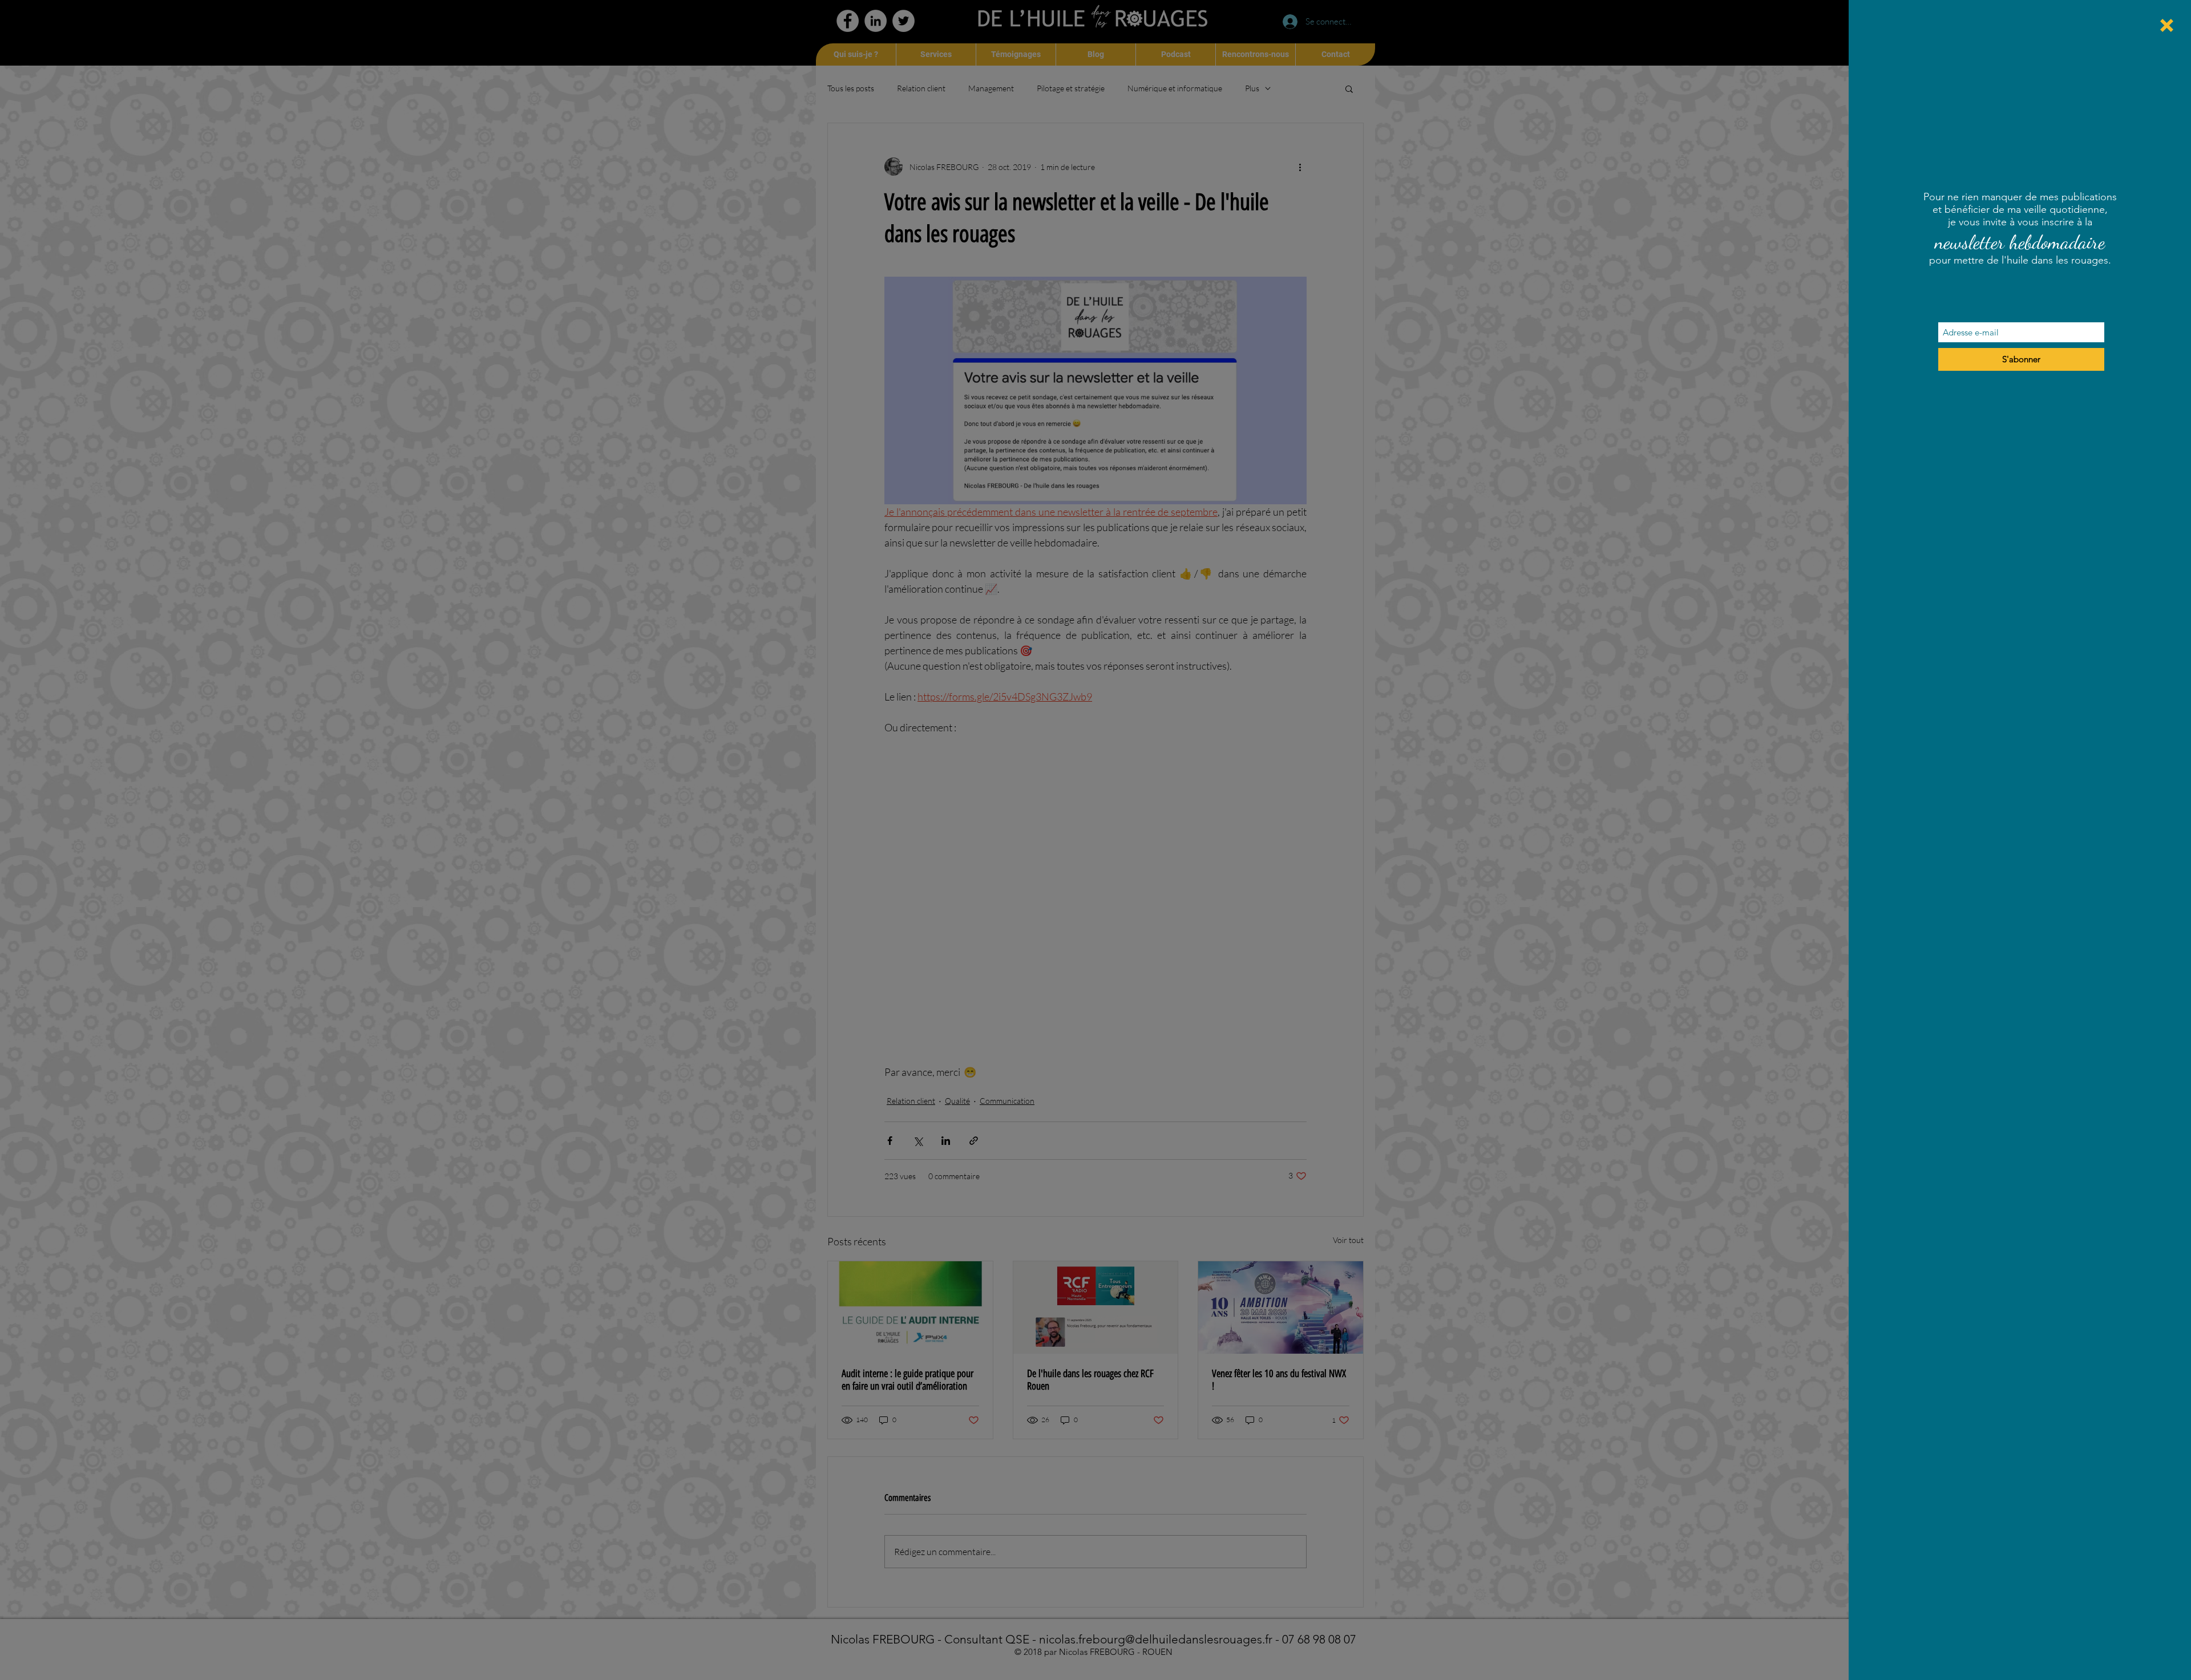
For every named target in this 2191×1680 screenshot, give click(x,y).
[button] (2167, 25)
